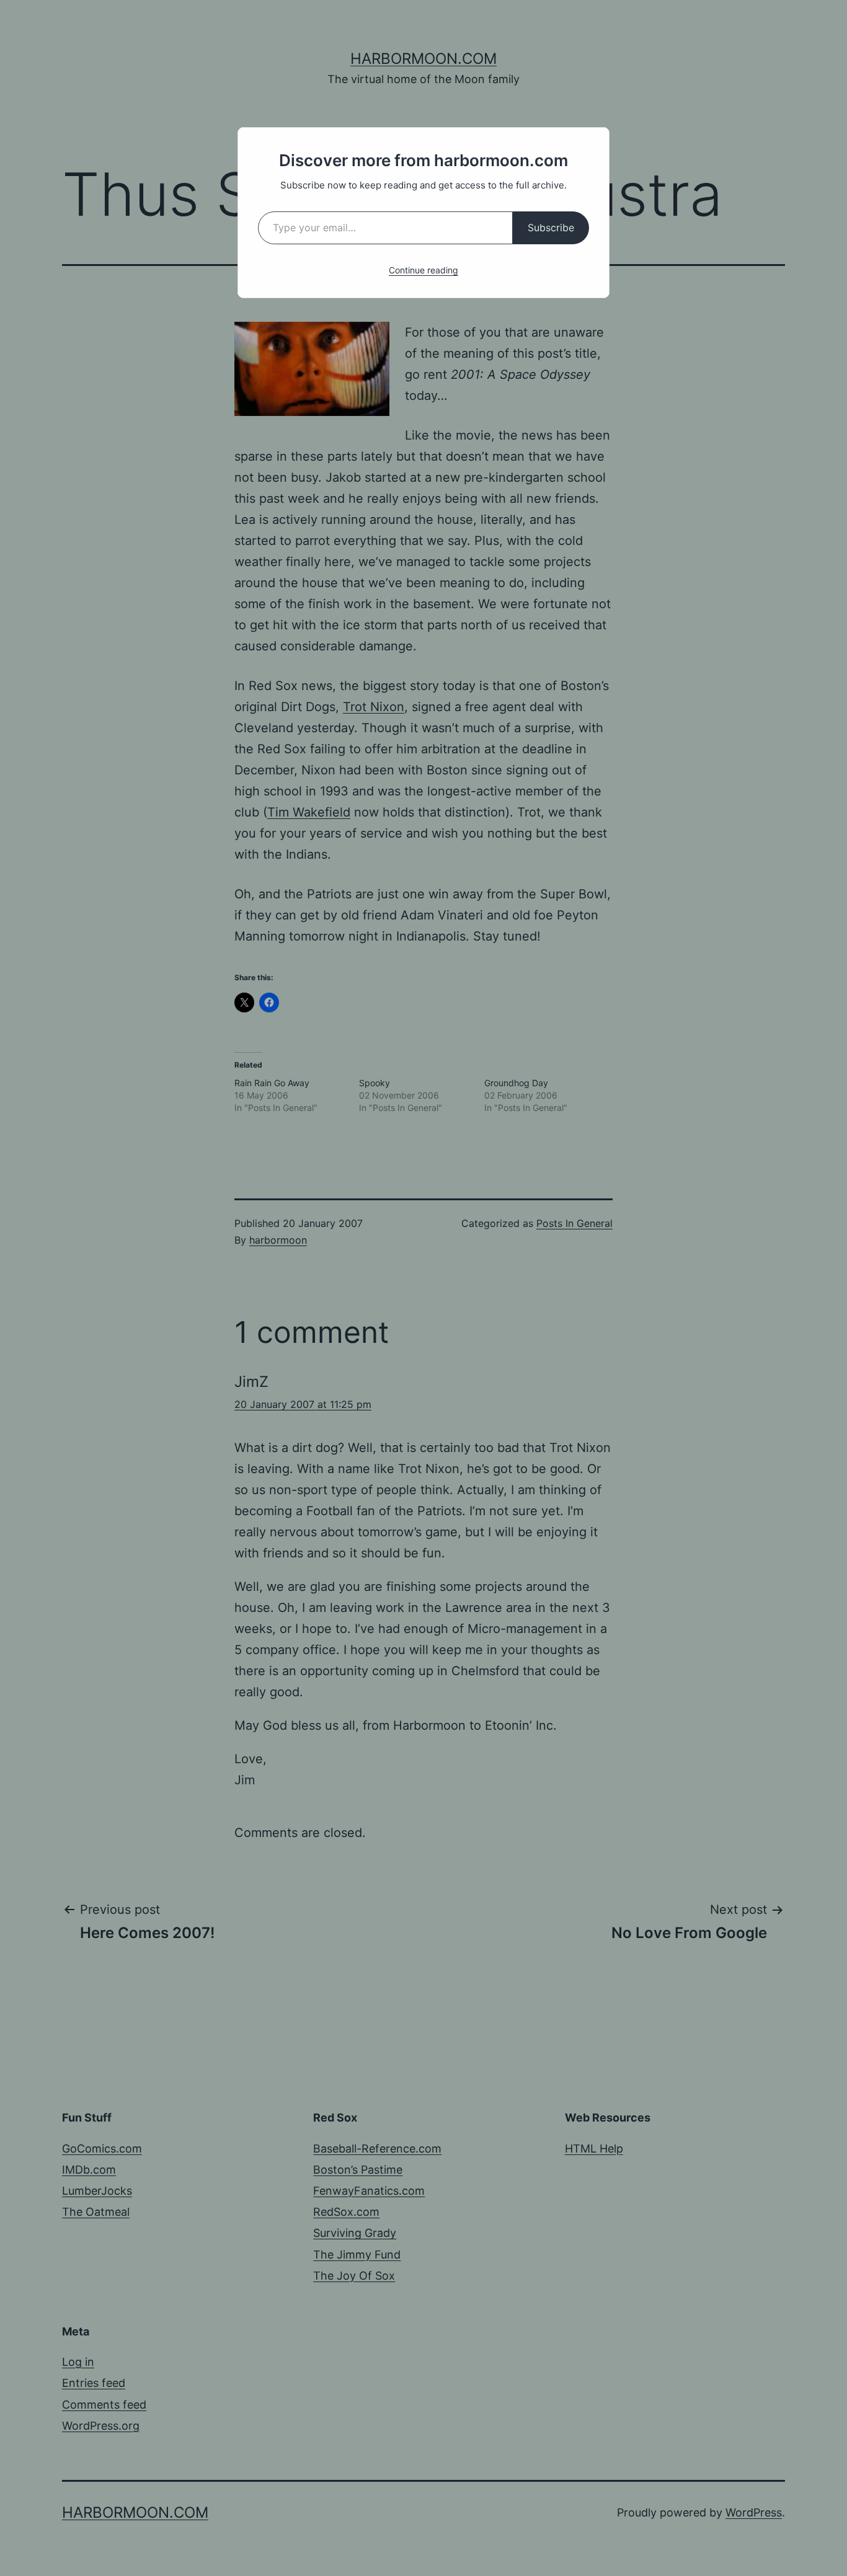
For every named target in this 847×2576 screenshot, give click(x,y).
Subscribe (551, 228)
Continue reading (423, 270)
